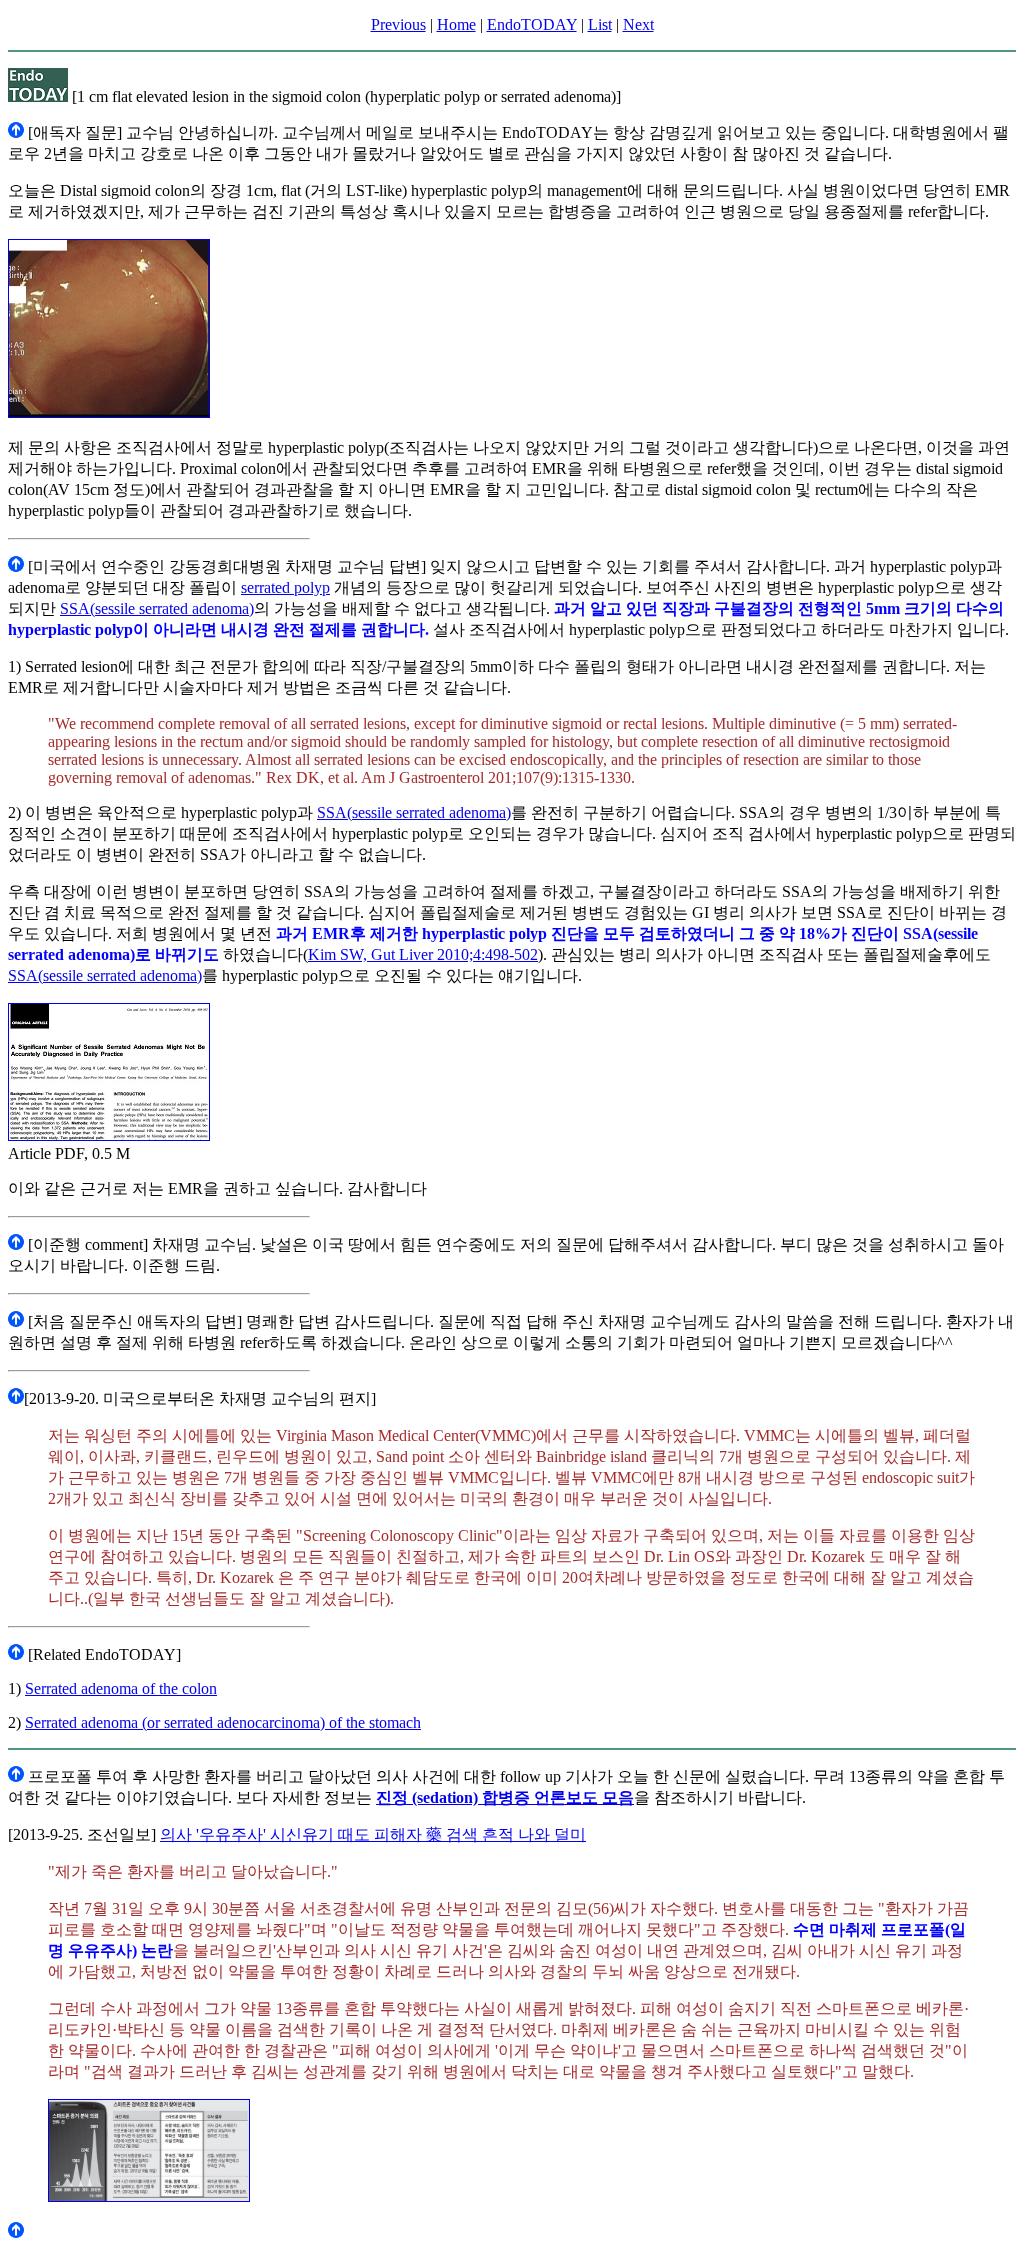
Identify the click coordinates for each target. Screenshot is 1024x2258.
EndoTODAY (532, 24)
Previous (398, 24)
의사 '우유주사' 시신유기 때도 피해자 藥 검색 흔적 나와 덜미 (373, 1834)
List (600, 24)
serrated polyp (285, 587)
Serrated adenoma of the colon (121, 1688)
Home (456, 24)
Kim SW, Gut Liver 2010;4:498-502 (423, 954)
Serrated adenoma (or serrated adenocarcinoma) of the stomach (223, 1722)
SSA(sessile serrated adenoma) (157, 608)
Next (638, 24)
